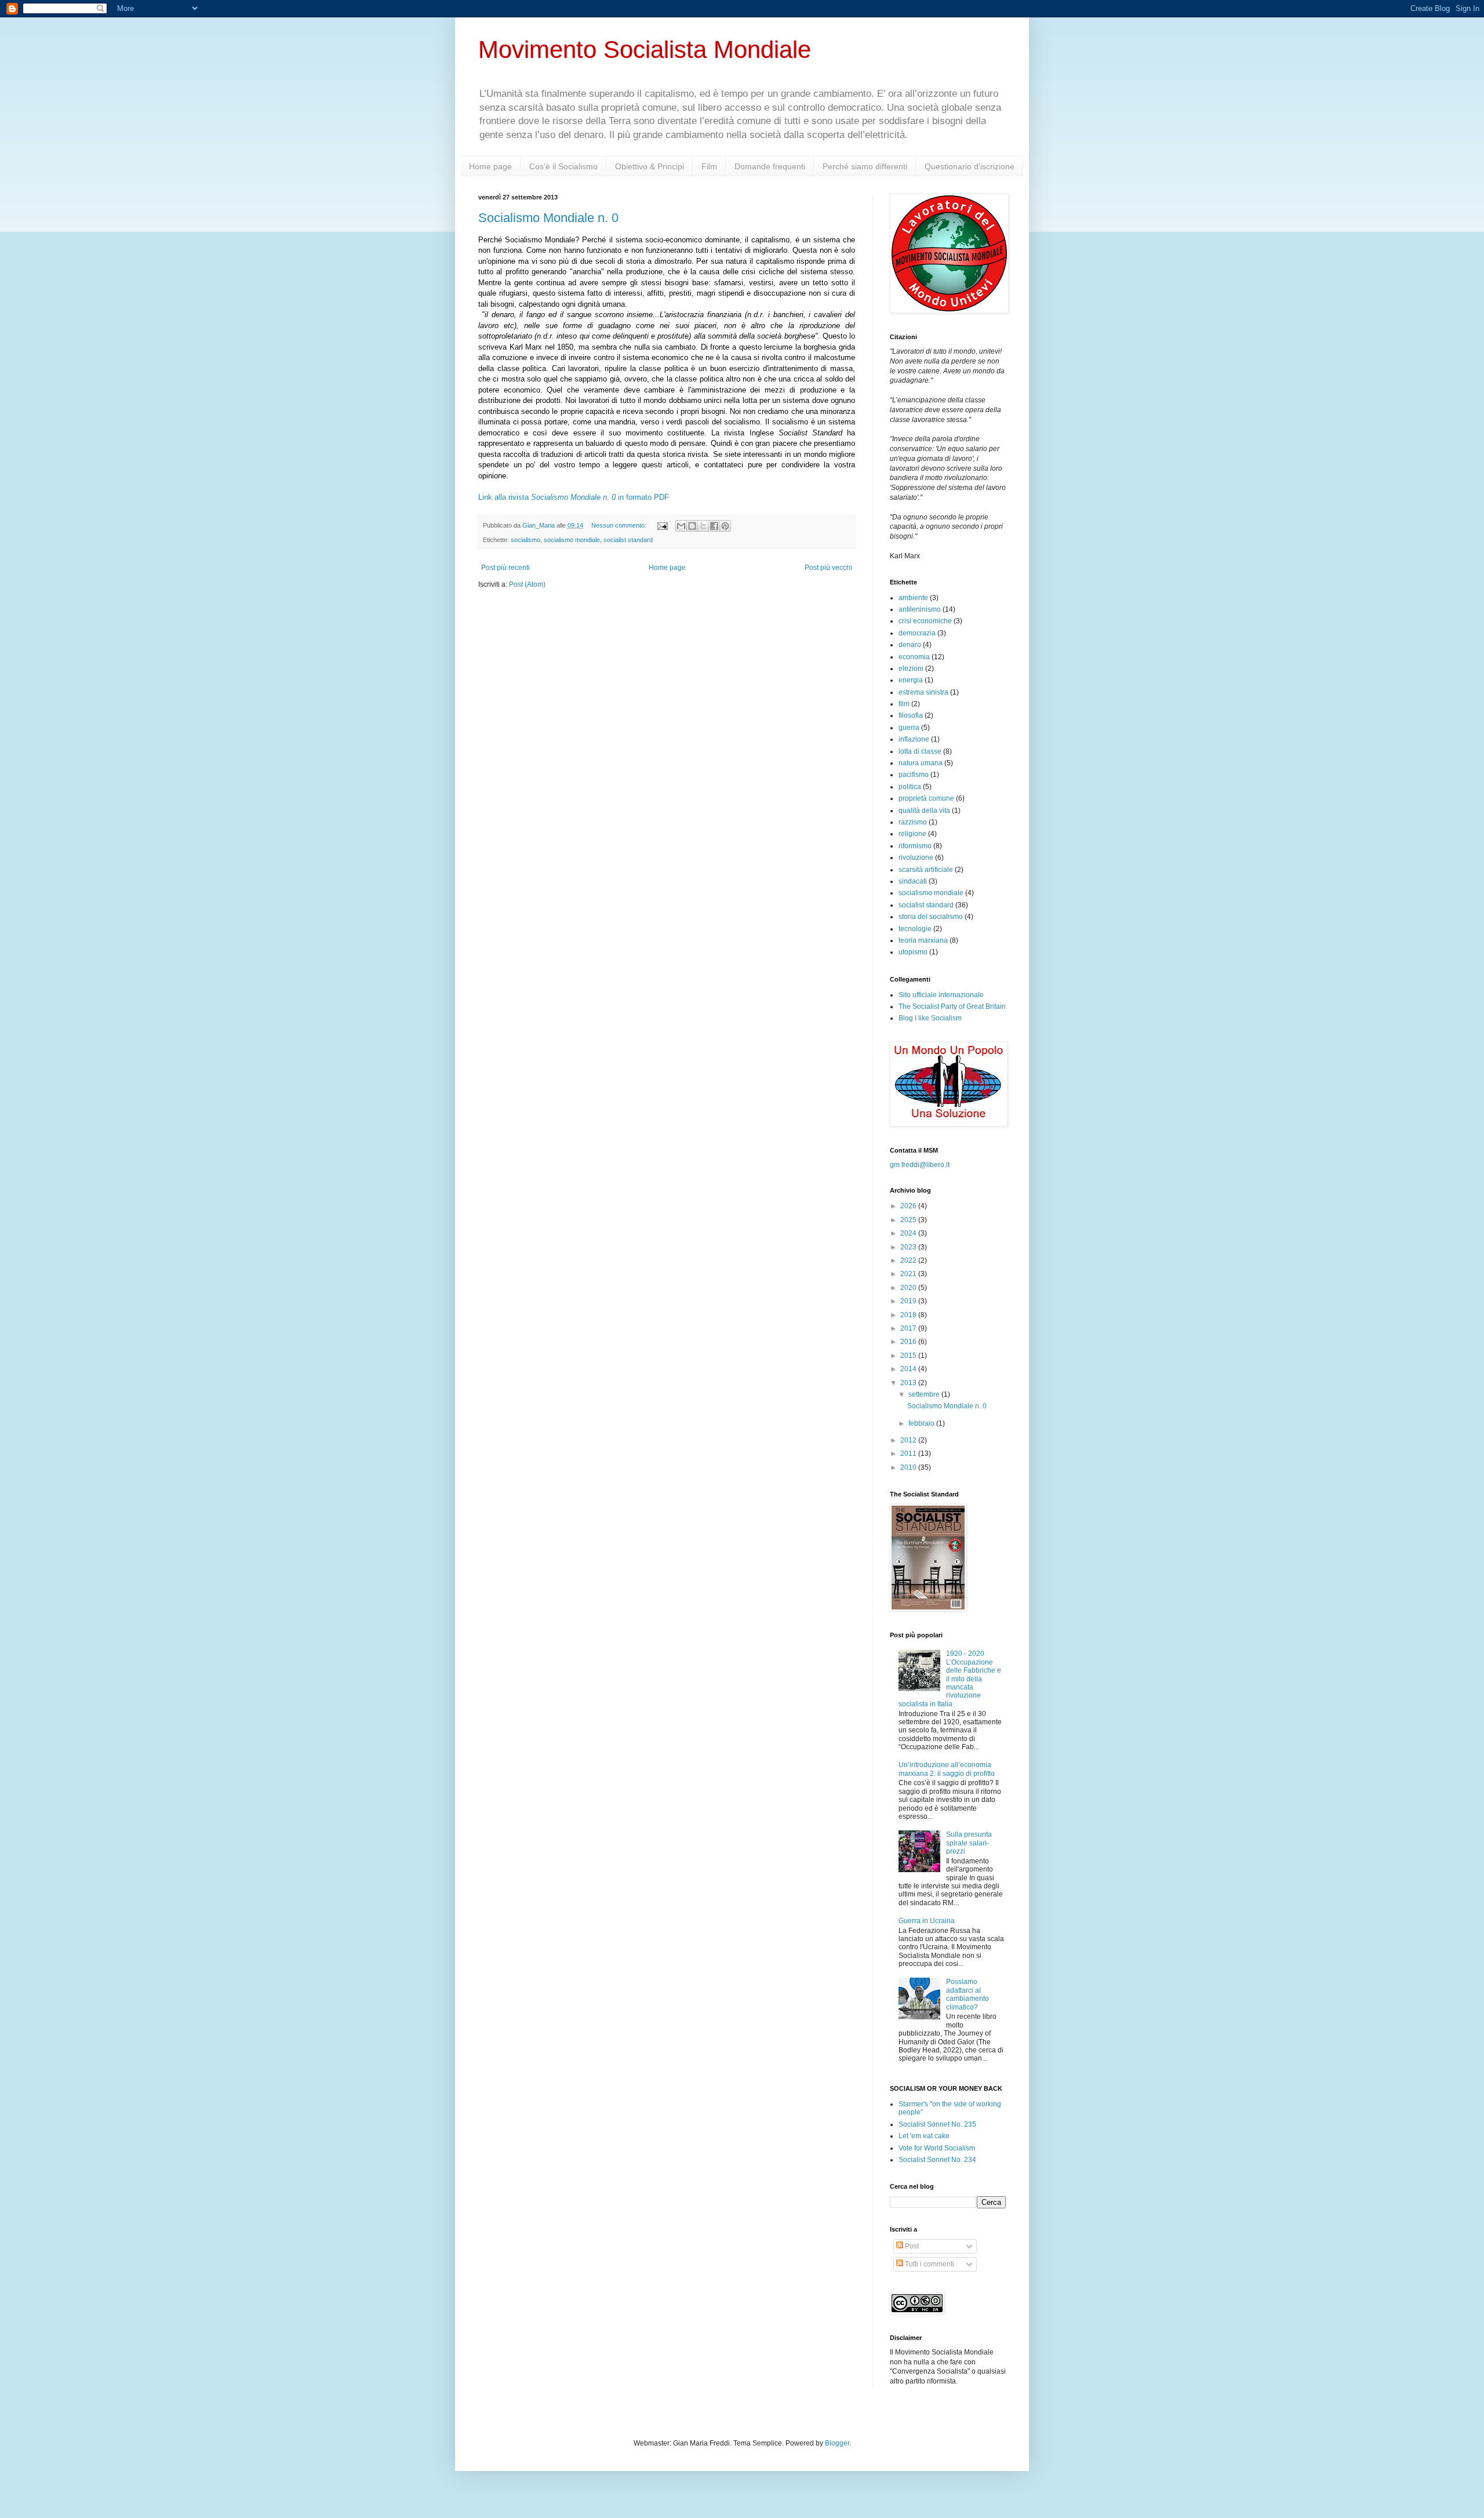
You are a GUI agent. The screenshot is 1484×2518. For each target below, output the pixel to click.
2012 (909, 1440)
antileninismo (920, 609)
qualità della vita (924, 811)
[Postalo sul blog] (692, 526)
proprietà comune (926, 798)
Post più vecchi (828, 568)
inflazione (914, 739)
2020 (909, 1288)
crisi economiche (925, 621)
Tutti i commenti (929, 2264)
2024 (909, 1233)
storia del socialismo (931, 917)
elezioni (911, 668)
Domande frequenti (770, 166)
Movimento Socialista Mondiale (645, 50)
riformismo (915, 846)
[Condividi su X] (703, 526)
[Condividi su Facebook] (714, 526)
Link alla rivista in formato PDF (574, 497)
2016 (909, 1342)
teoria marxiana (923, 940)
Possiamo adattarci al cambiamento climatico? (967, 1994)
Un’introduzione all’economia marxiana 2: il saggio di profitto (947, 1769)
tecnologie (915, 929)
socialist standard (628, 540)
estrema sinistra (923, 692)
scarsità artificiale (926, 870)
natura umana (921, 763)
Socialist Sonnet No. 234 (937, 2160)
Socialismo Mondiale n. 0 (548, 218)
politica (910, 787)
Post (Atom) (527, 584)
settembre (925, 1394)
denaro (910, 645)
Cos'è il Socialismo (563, 166)
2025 (909, 1220)
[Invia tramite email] (681, 526)
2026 (909, 1206)
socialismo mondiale (572, 540)
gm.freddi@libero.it (920, 1165)
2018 (909, 1315)
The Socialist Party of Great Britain (952, 1007)
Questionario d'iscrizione (970, 166)
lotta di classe (920, 751)
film (904, 704)
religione (912, 834)
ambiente (913, 598)
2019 (909, 1301)
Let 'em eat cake (924, 2136)
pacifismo (914, 775)
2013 (909, 1383)
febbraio (922, 1423)
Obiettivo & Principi (650, 166)
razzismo (913, 822)
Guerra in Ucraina (927, 1921)
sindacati (913, 881)
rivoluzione (916, 857)
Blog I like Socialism (930, 1018)
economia (914, 657)
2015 (909, 1356)
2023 (909, 1247)
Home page (490, 166)
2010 (909, 1467)
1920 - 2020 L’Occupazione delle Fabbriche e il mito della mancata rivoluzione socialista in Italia (950, 1678)
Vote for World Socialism (937, 2148)
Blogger (837, 2443)
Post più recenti (505, 568)
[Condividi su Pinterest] (725, 526)
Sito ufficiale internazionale (941, 995)
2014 (909, 1369)
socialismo (525, 540)
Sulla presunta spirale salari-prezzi (969, 1843)
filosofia (911, 715)
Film (709, 166)
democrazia (917, 633)
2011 (909, 1454)
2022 (909, 1260)
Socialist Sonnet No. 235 (937, 2124)
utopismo (913, 952)
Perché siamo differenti (865, 166)
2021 (909, 1274)
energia (911, 680)
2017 (909, 1328)
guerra (909, 728)
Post (911, 2246)
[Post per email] (662, 525)
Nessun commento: (620, 525)
